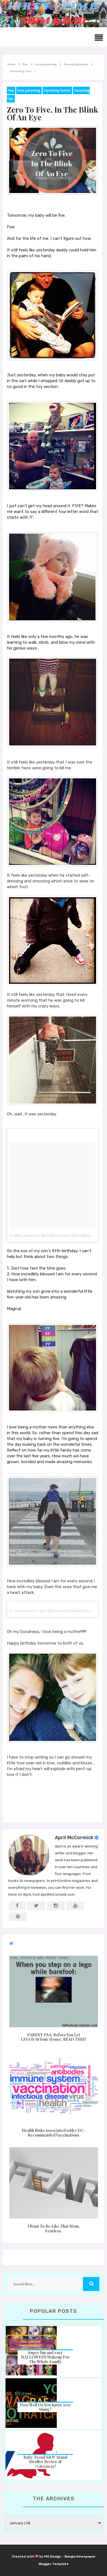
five (11, 90)
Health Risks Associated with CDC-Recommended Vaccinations (54, 2133)
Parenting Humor (57, 90)
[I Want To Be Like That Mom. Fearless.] (54, 2183)
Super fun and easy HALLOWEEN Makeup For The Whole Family (45, 2357)
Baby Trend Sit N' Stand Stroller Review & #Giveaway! (45, 2462)
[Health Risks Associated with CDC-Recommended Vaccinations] (54, 2087)
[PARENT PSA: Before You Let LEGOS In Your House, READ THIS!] (54, 1991)
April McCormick (74, 1838)
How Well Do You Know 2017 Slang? (45, 2407)
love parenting (29, 90)
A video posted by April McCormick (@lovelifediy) (52, 1235)
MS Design (53, 2556)
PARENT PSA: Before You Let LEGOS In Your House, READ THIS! (54, 2037)
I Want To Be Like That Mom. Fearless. (54, 2229)
